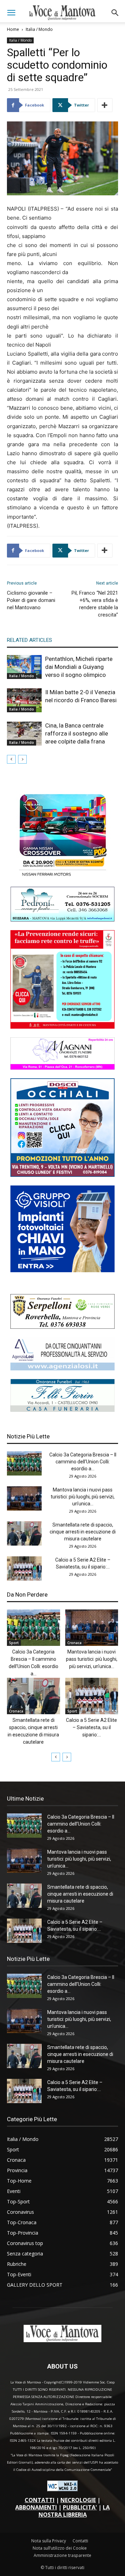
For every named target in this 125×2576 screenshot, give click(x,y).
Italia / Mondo (39, 29)
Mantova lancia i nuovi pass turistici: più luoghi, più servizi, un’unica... (83, 1497)
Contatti (80, 2541)
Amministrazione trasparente (62, 2555)
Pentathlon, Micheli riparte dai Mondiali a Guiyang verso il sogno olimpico (79, 667)
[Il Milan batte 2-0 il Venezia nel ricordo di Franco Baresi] (24, 700)
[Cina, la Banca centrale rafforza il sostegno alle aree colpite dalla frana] (24, 734)
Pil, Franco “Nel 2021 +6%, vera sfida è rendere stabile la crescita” (95, 604)
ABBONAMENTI (36, 2507)
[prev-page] (11, 759)
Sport (14, 1643)
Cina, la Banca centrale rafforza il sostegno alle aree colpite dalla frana (77, 733)
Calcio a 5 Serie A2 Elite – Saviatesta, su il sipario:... (91, 1727)
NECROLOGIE (78, 2500)
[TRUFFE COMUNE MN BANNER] (62, 1027)
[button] (11, 13)
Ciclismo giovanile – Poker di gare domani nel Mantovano (31, 600)
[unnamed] (62, 1368)
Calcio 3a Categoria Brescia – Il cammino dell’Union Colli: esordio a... (83, 1462)
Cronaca (74, 1643)
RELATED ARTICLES (30, 640)
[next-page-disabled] (22, 759)
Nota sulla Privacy (49, 2541)
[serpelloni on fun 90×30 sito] (62, 1327)
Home (13, 29)
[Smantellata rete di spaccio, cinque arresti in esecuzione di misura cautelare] (24, 1533)
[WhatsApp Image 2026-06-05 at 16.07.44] (62, 876)
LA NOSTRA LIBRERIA (74, 2511)
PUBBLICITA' (80, 2507)
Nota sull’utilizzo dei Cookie (60, 2548)
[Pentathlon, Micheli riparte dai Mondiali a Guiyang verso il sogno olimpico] (24, 667)
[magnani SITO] (62, 1068)
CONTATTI (40, 2500)
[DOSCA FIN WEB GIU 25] (62, 1175)
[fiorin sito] (62, 1410)
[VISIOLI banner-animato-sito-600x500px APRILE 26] (62, 1270)
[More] (105, 105)
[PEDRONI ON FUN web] (62, 920)
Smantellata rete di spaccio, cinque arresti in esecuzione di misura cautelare (83, 1532)
